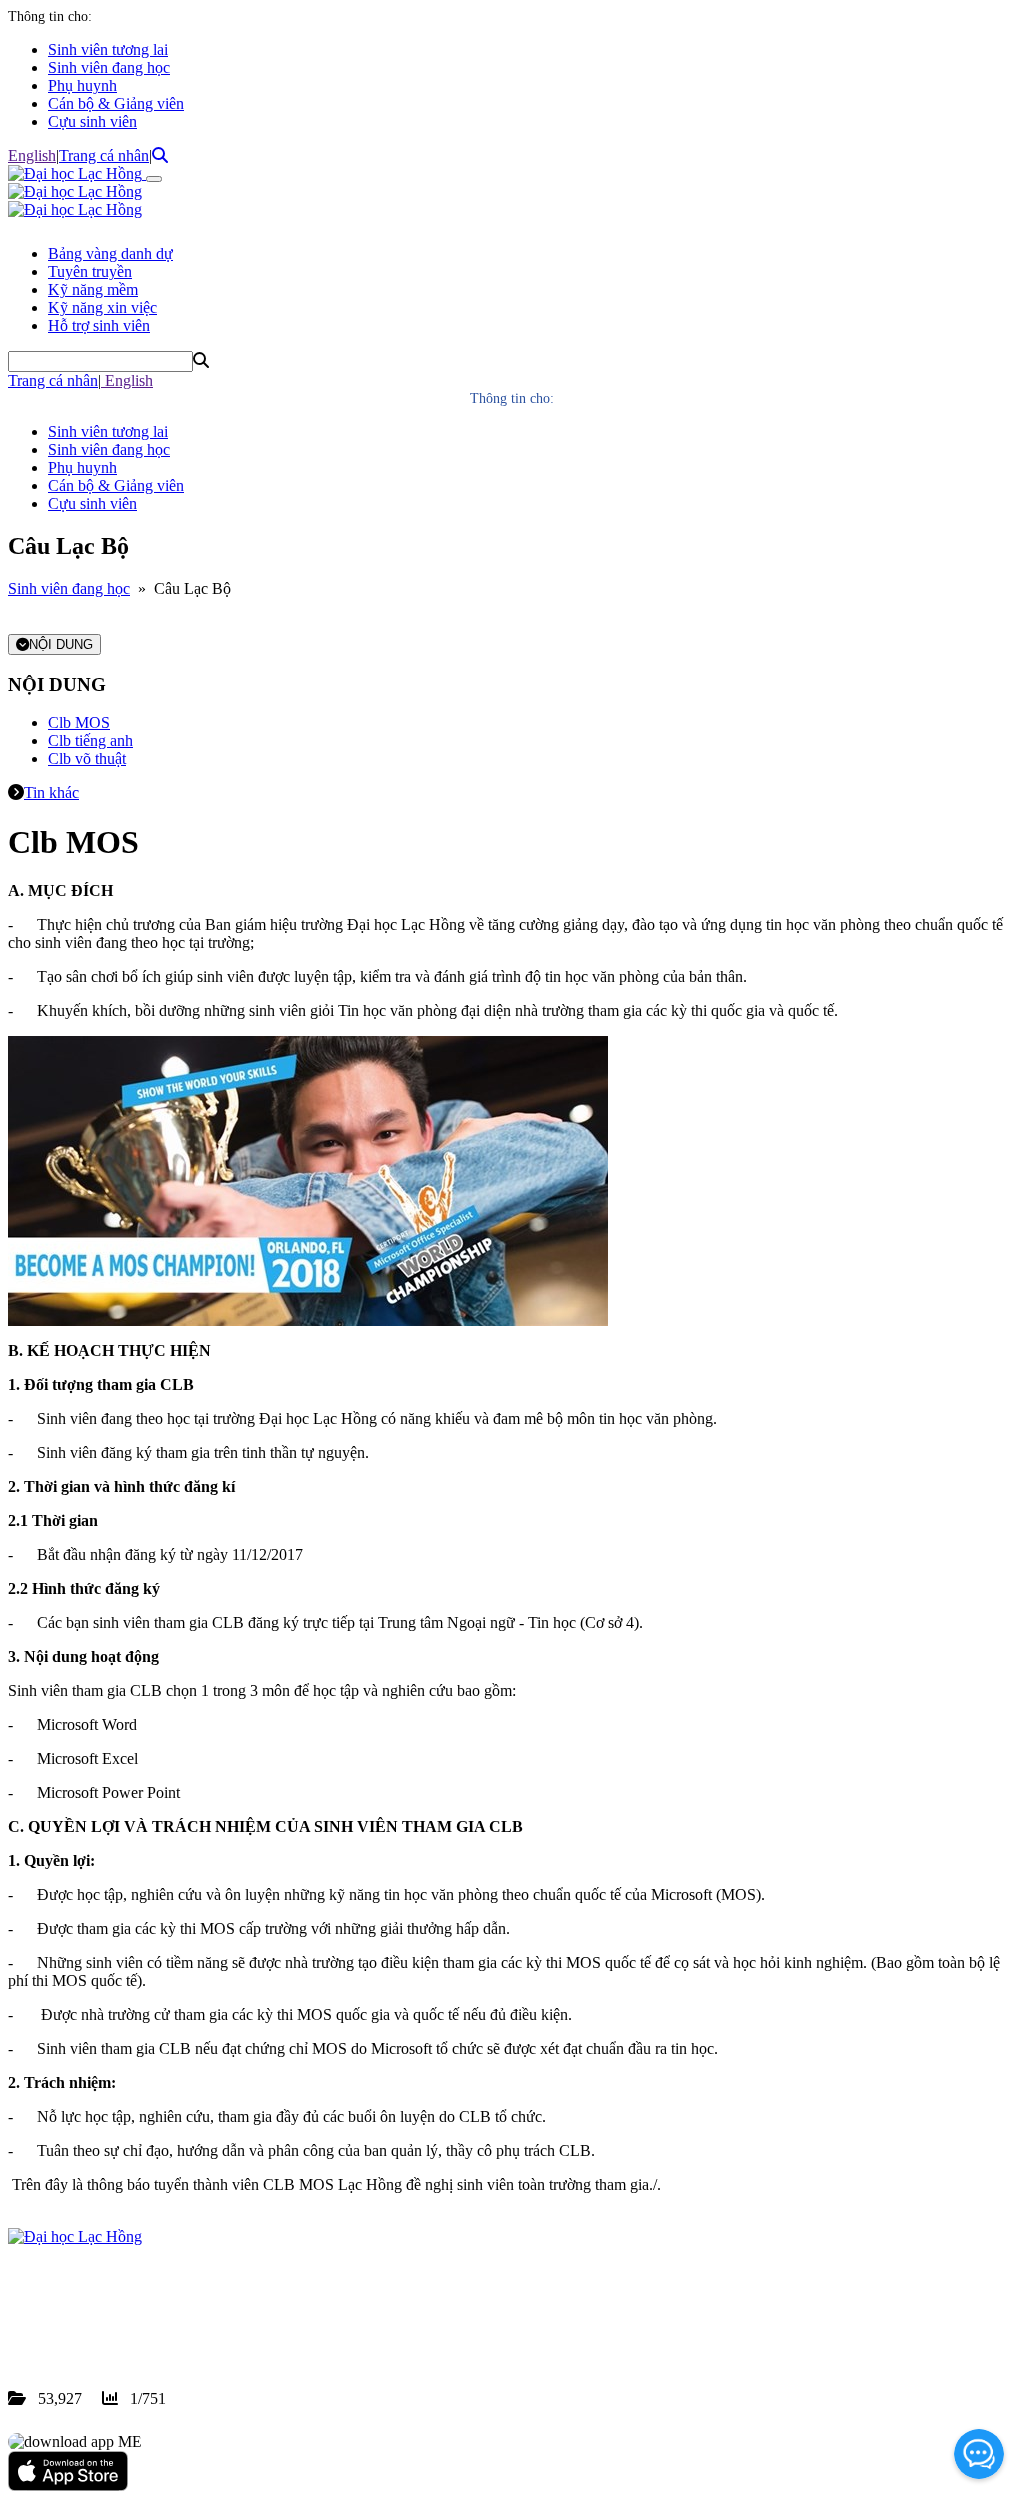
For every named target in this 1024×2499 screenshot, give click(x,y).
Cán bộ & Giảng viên (116, 103)
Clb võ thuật (87, 758)
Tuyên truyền (90, 271)
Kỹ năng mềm (93, 289)
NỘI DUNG (61, 644)
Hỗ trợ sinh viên (99, 325)
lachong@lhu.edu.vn (159, 2326)
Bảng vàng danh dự (110, 253)
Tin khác (51, 792)
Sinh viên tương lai (108, 49)
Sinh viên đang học (109, 67)
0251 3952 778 (170, 2308)
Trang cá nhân (104, 155)
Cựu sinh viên (92, 121)
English (32, 155)
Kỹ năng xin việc (102, 307)
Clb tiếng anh (90, 740)
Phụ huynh (82, 85)
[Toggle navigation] (154, 179)
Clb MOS (79, 722)
